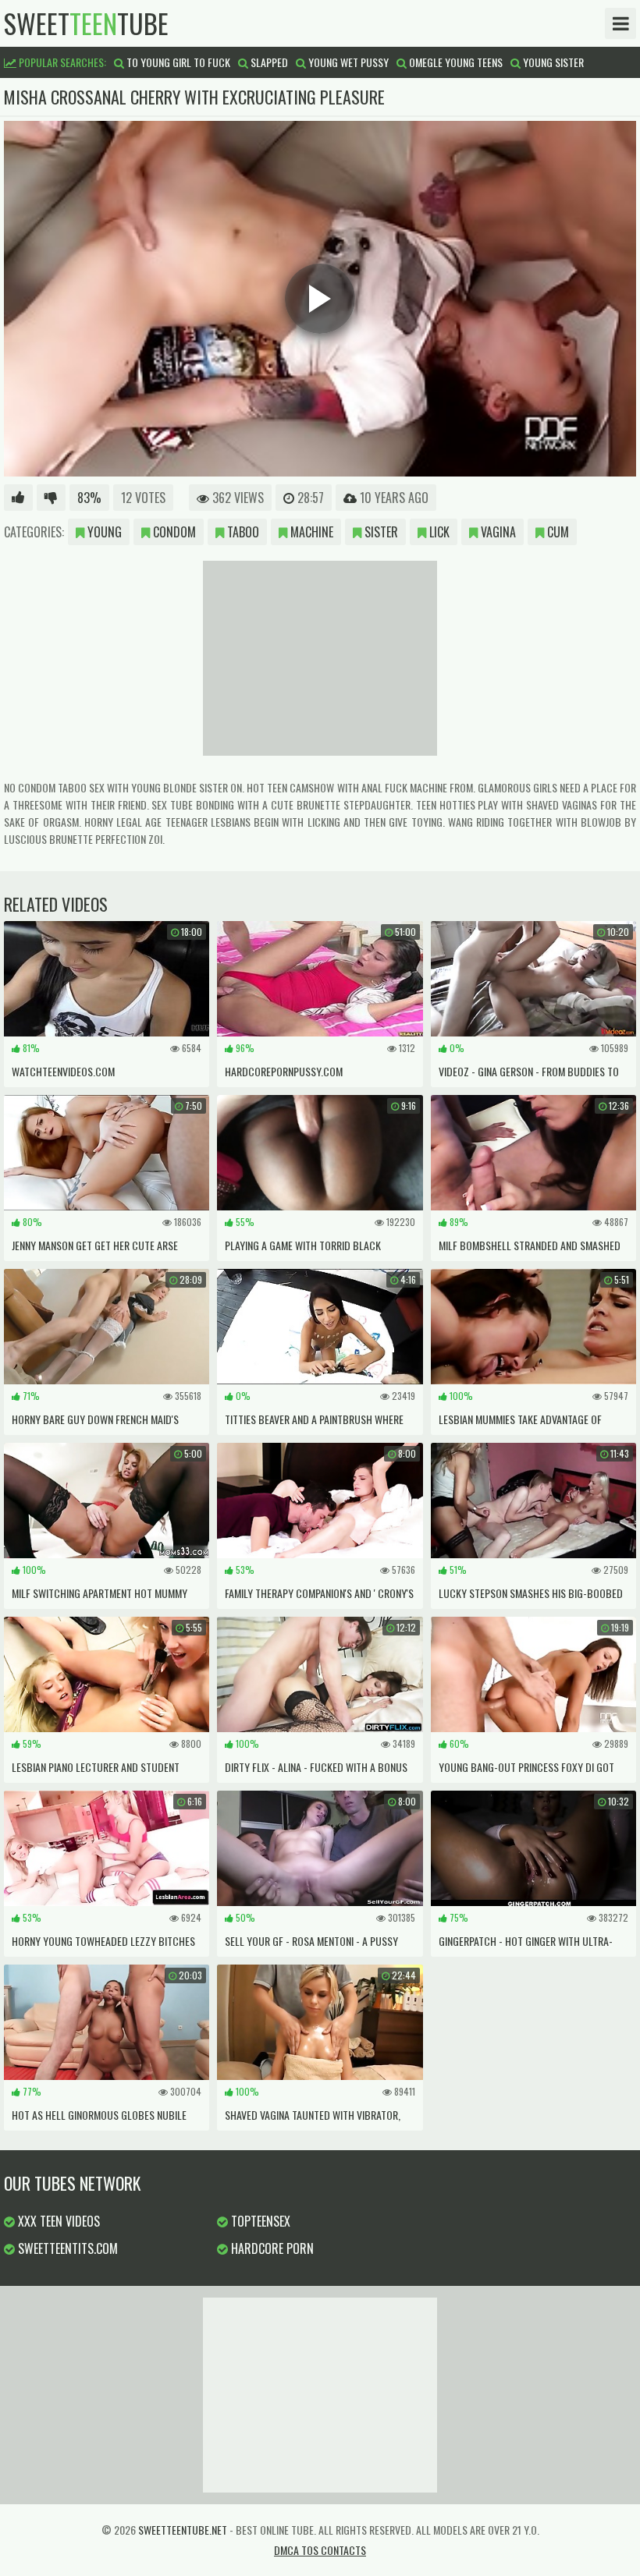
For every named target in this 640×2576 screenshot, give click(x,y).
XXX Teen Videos (57, 2221)
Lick (438, 532)
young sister (552, 62)
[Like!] (18, 498)
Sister (380, 532)
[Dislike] (51, 498)
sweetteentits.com (66, 2248)
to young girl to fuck (177, 62)
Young (103, 532)
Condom (173, 532)
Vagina (497, 532)
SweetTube (86, 23)
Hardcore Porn (271, 2248)
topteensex (259, 2221)
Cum (556, 532)
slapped (268, 62)
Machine (310, 532)
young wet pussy (347, 62)
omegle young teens (455, 62)
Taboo (242, 532)
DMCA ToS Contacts (320, 2550)
